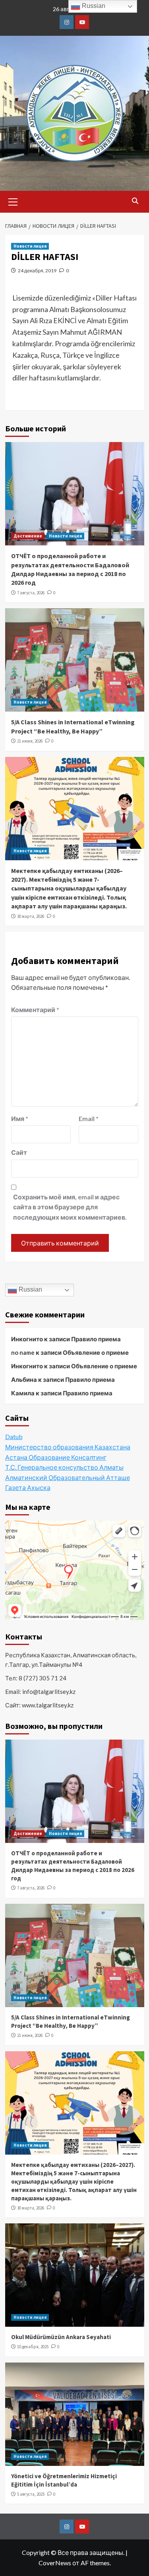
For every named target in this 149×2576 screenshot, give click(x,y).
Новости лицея (30, 246)
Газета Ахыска (28, 1487)
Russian (30, 1290)
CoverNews (55, 2563)
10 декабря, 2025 (33, 2347)
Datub (14, 1436)
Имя (20, 1118)
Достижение (28, 536)
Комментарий (35, 1010)
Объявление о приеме (96, 1352)
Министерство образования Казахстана (68, 1447)
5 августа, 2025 (31, 2494)
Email (89, 1118)
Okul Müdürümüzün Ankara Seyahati (61, 2337)
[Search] (135, 201)
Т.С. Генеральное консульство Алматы (64, 1467)
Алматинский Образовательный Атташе (68, 1477)
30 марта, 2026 (31, 916)
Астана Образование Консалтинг (56, 1457)
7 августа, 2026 (31, 593)
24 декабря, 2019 (37, 271)
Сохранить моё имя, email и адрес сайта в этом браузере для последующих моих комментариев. (70, 1207)
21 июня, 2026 (30, 741)
